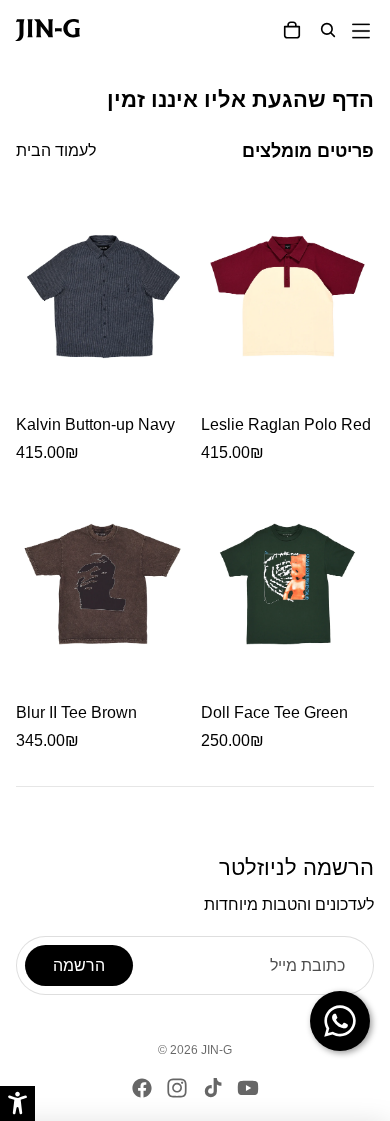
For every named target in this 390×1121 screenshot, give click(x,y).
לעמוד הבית (56, 150)
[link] (33, 30)
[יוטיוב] (248, 1088)
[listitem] (102, 326)
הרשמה (79, 965)
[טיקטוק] (213, 1088)
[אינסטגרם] (177, 1088)
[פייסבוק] (142, 1088)
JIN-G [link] (216, 1050)
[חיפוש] (327, 30)
